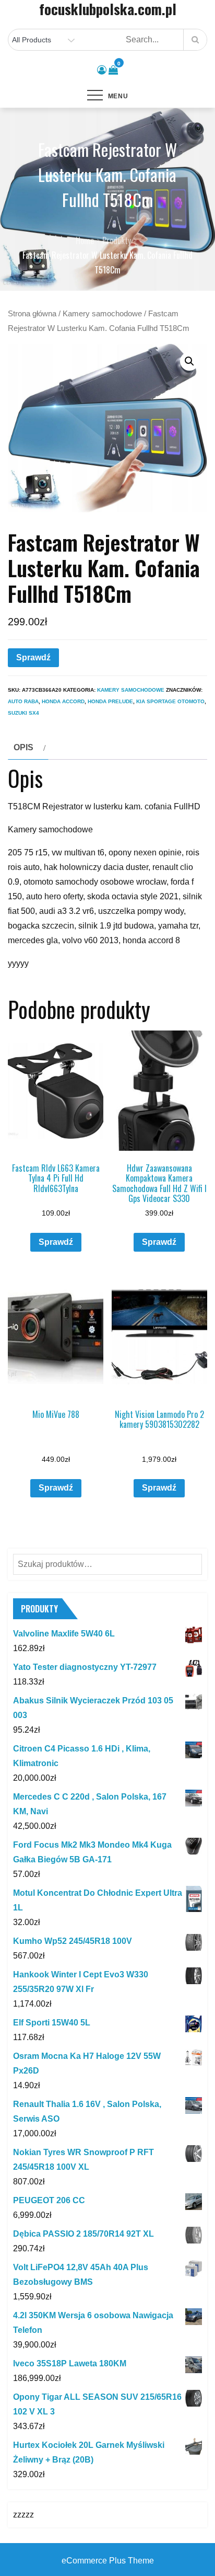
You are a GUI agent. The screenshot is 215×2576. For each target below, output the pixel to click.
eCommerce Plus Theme (108, 2561)
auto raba (23, 701)
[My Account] (102, 70)
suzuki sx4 (23, 713)
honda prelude (110, 701)
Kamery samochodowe (102, 314)
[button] (189, 361)
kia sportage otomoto (170, 701)
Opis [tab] (23, 747)
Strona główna (32, 314)
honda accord (63, 701)
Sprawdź (33, 657)
